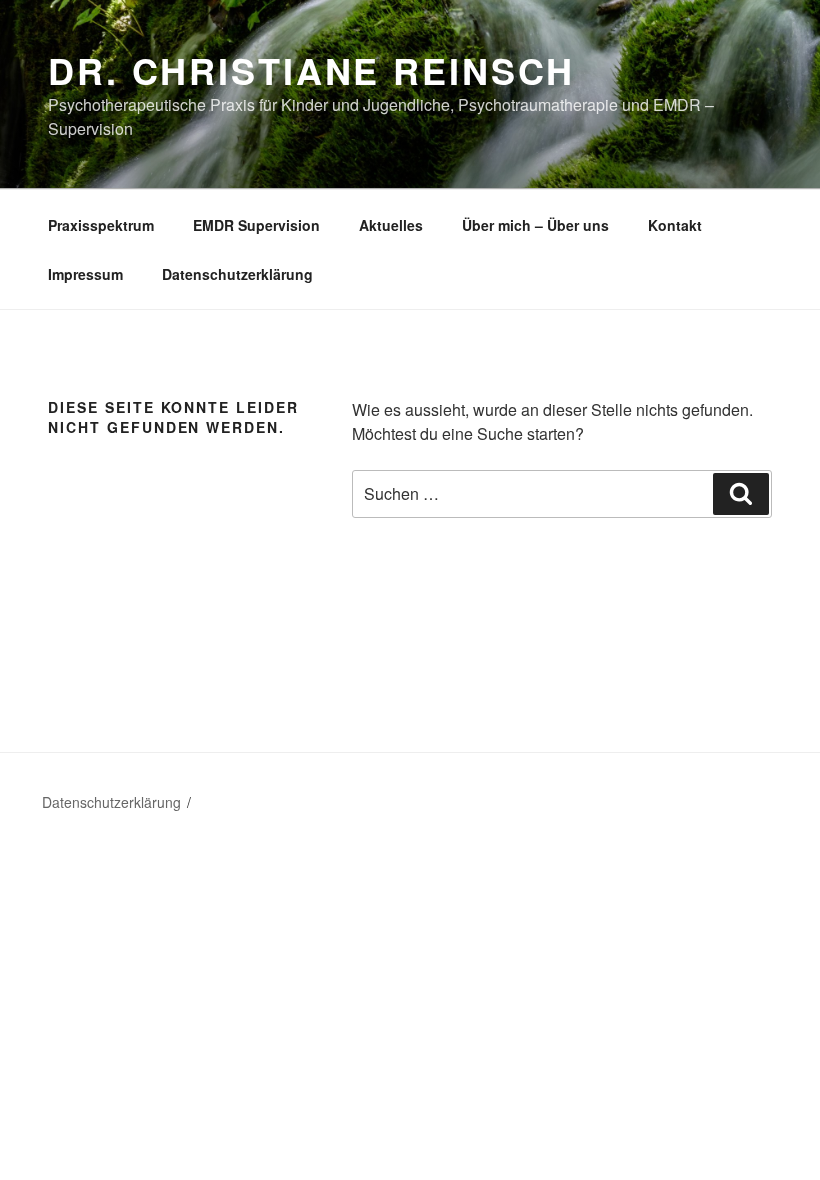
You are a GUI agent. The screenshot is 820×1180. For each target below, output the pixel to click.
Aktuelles (391, 225)
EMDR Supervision (256, 225)
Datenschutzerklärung (237, 274)
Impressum (85, 274)
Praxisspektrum (101, 225)
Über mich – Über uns (535, 225)
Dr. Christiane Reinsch (311, 70)
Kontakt (675, 225)
